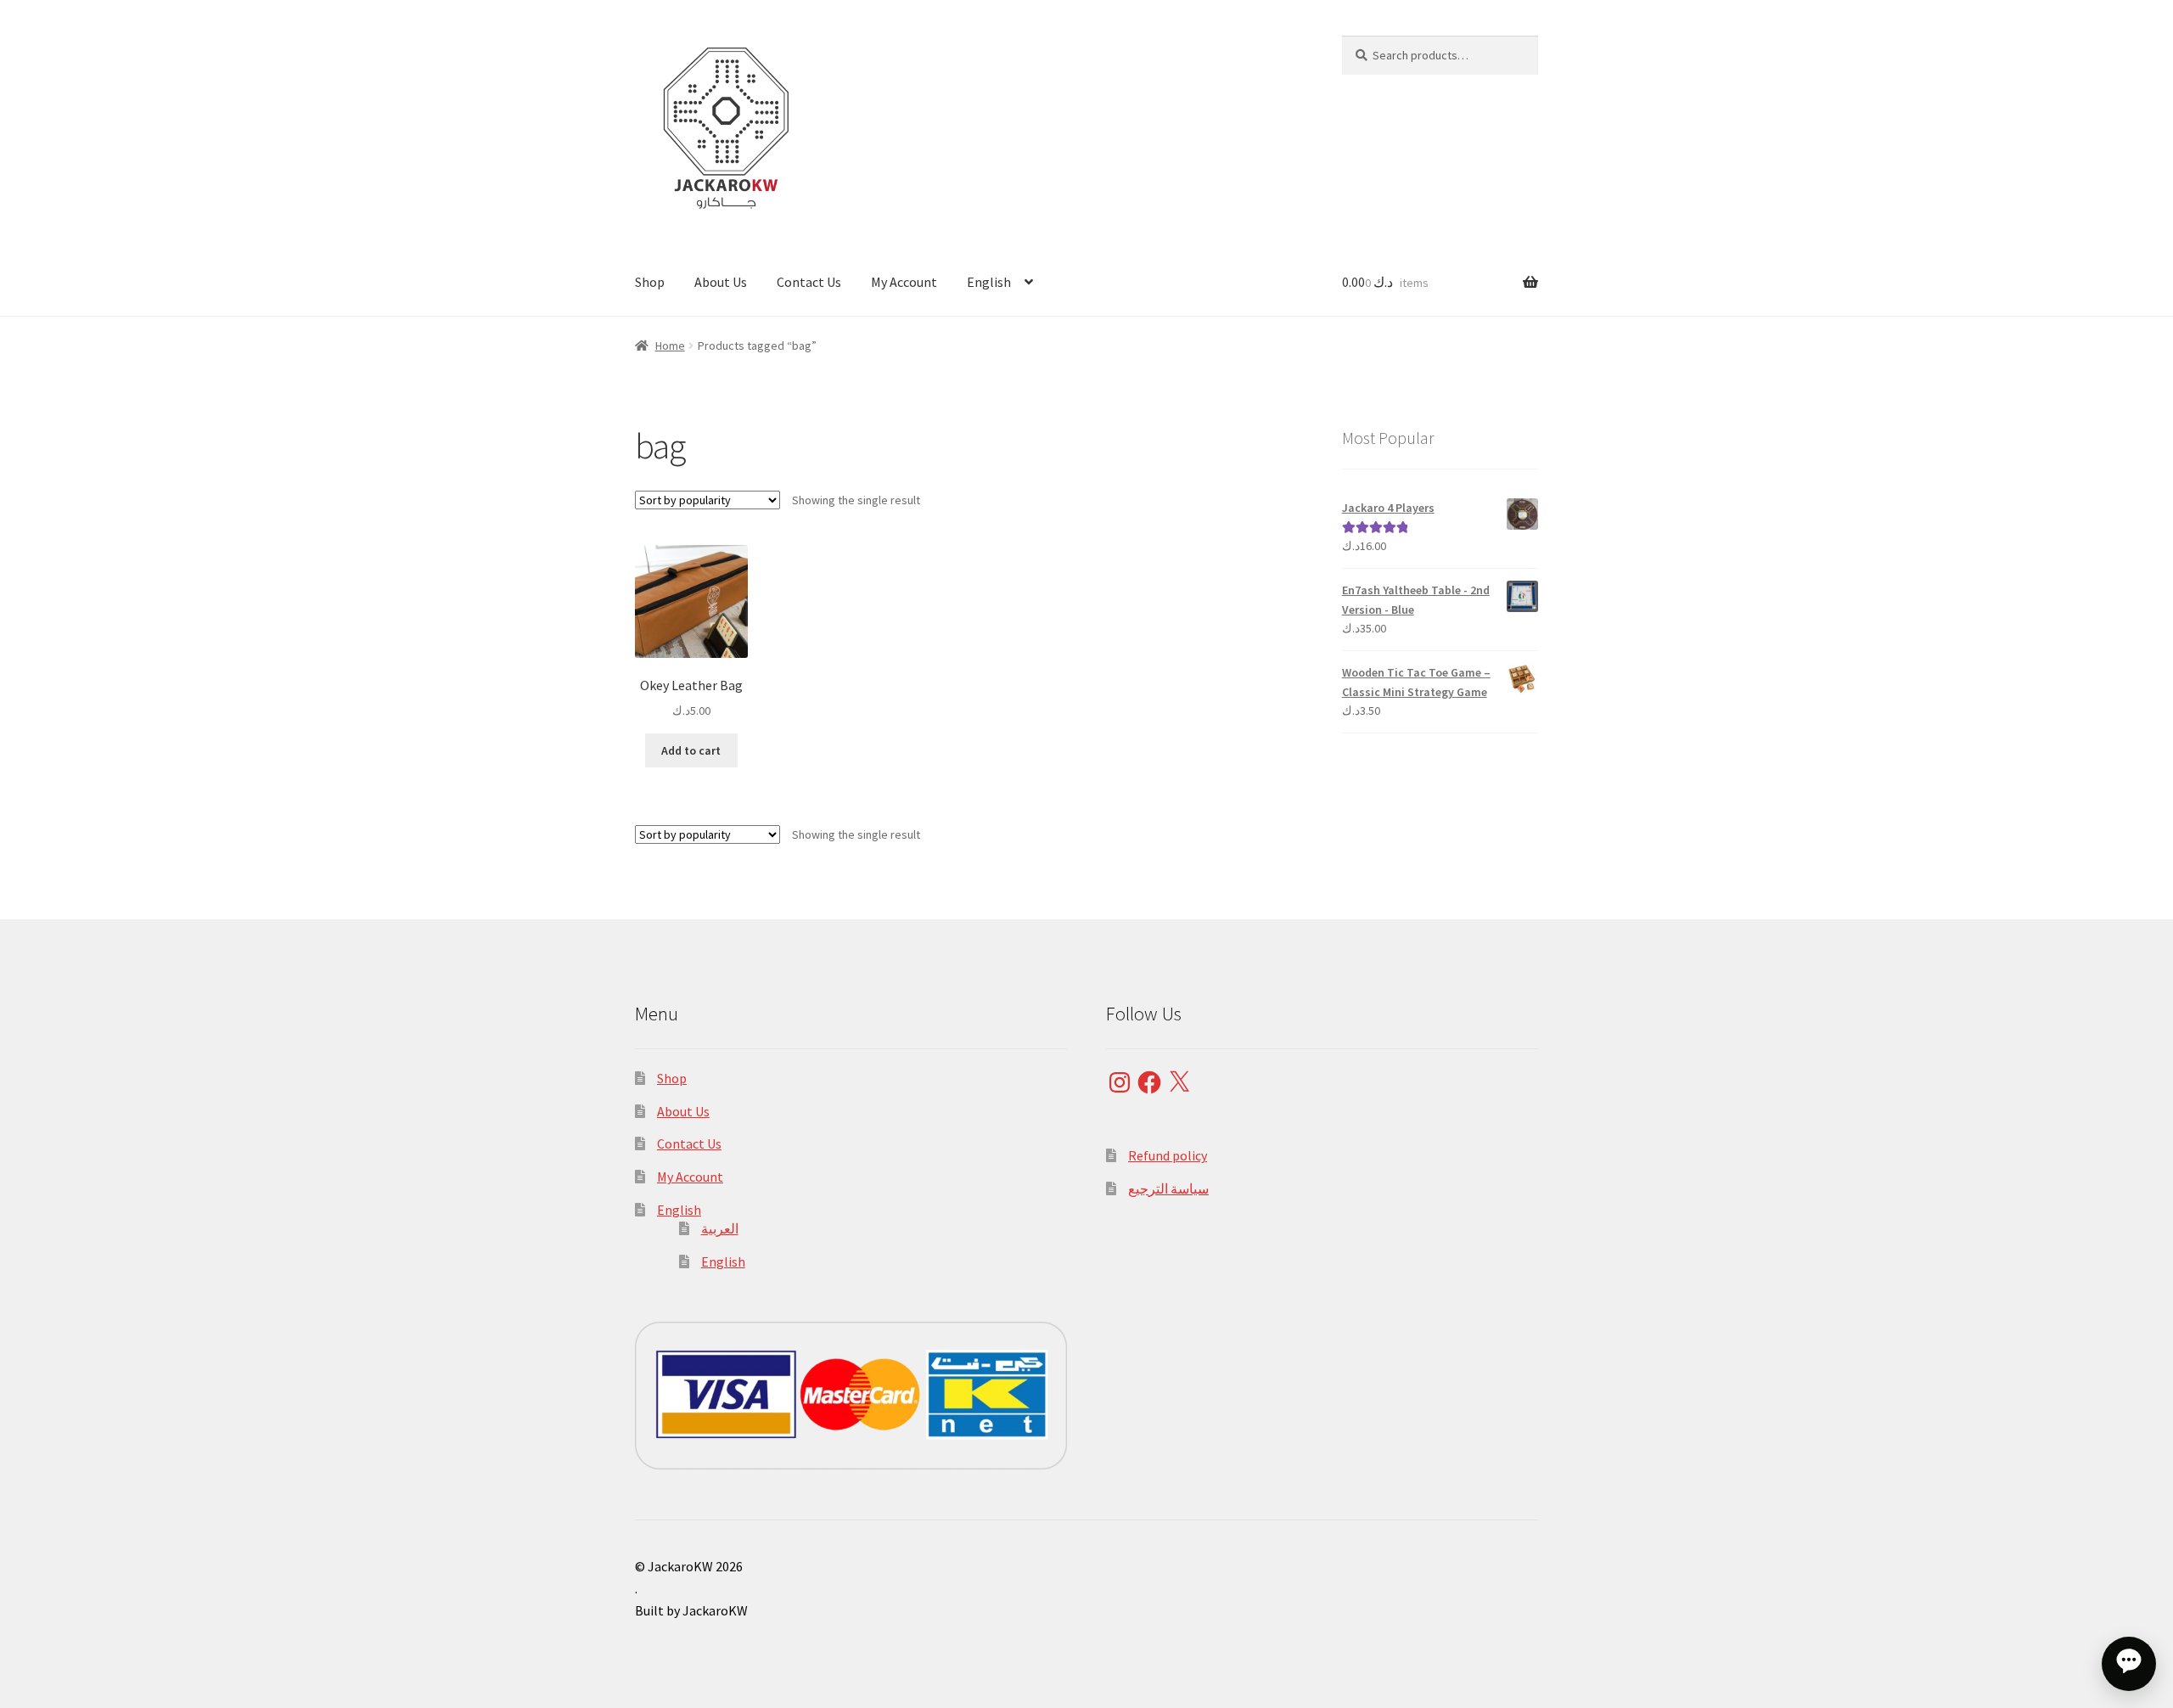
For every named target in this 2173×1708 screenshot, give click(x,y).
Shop (650, 282)
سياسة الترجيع (1168, 1188)
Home (670, 346)
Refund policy (1168, 1155)
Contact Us (809, 282)
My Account (904, 282)
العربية (720, 1228)
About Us (721, 282)
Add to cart (691, 750)
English (989, 282)
